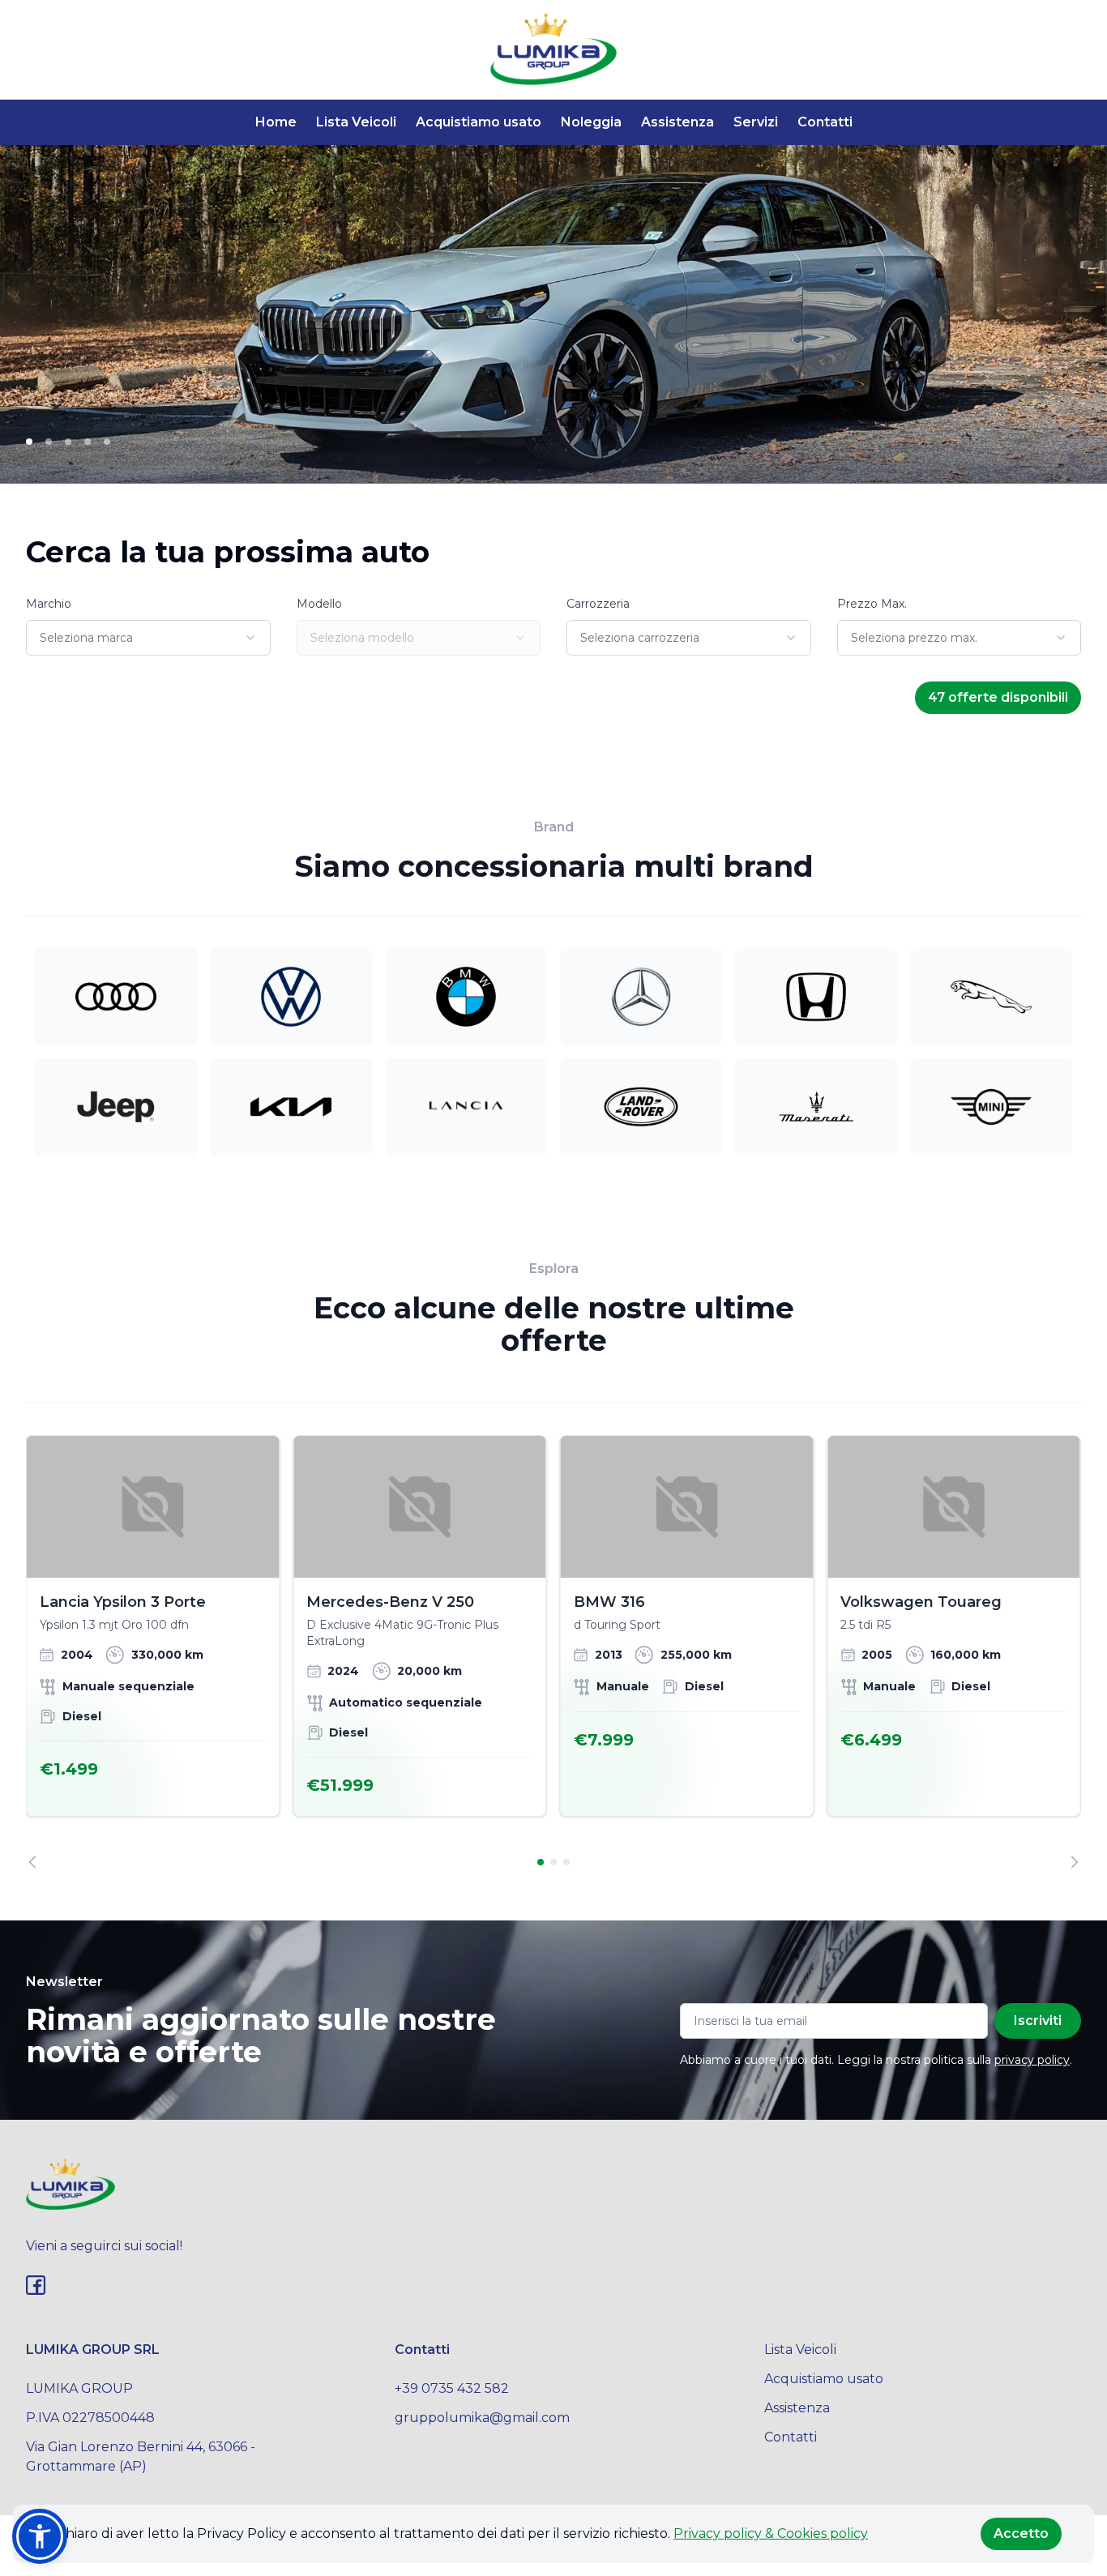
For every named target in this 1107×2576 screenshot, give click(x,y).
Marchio (49, 604)
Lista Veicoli (356, 122)
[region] (553, 1652)
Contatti (825, 122)
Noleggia (591, 122)
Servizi (756, 122)
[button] (40, 2536)
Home (276, 122)
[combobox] (148, 638)
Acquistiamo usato (479, 122)
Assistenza (677, 122)
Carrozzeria (598, 604)
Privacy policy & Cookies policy (771, 2533)
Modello (319, 604)
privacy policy (1032, 2060)
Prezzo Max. (872, 604)
